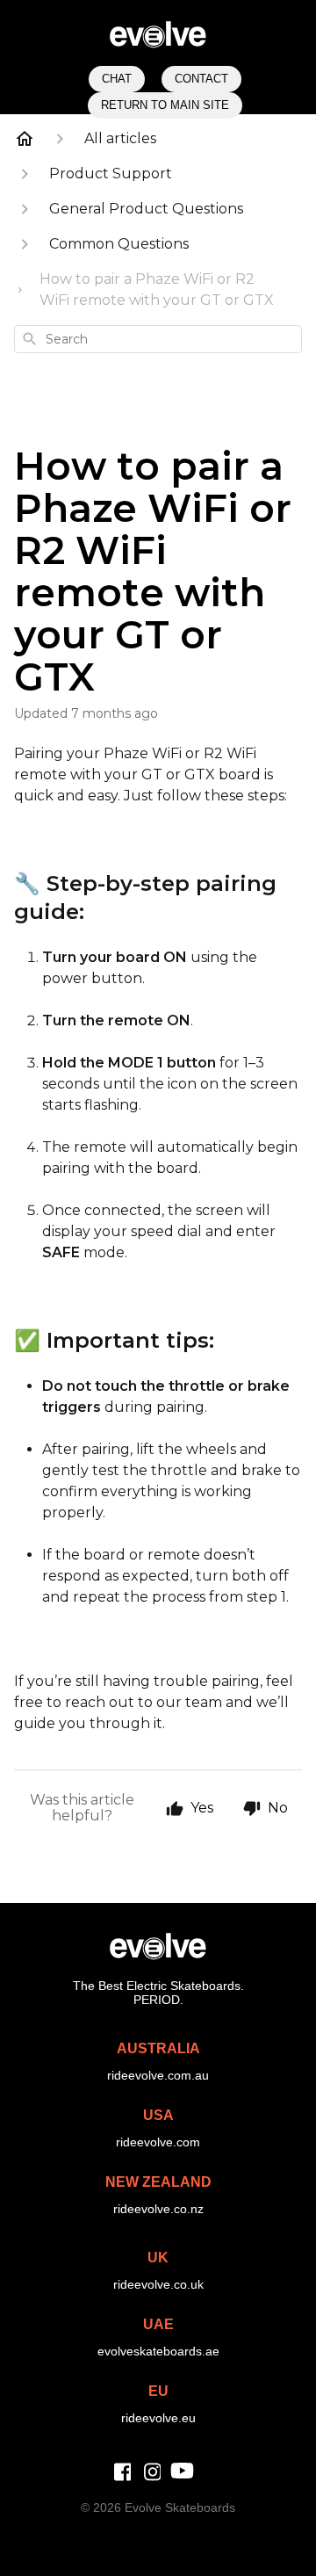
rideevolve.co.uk (158, 2284)
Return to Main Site (165, 105)
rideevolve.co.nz (158, 2209)
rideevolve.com (158, 2142)
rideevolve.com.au (158, 2075)
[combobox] (158, 339)
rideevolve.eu (158, 2418)
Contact (201, 79)
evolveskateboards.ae (158, 2351)
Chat (117, 79)
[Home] (25, 139)
